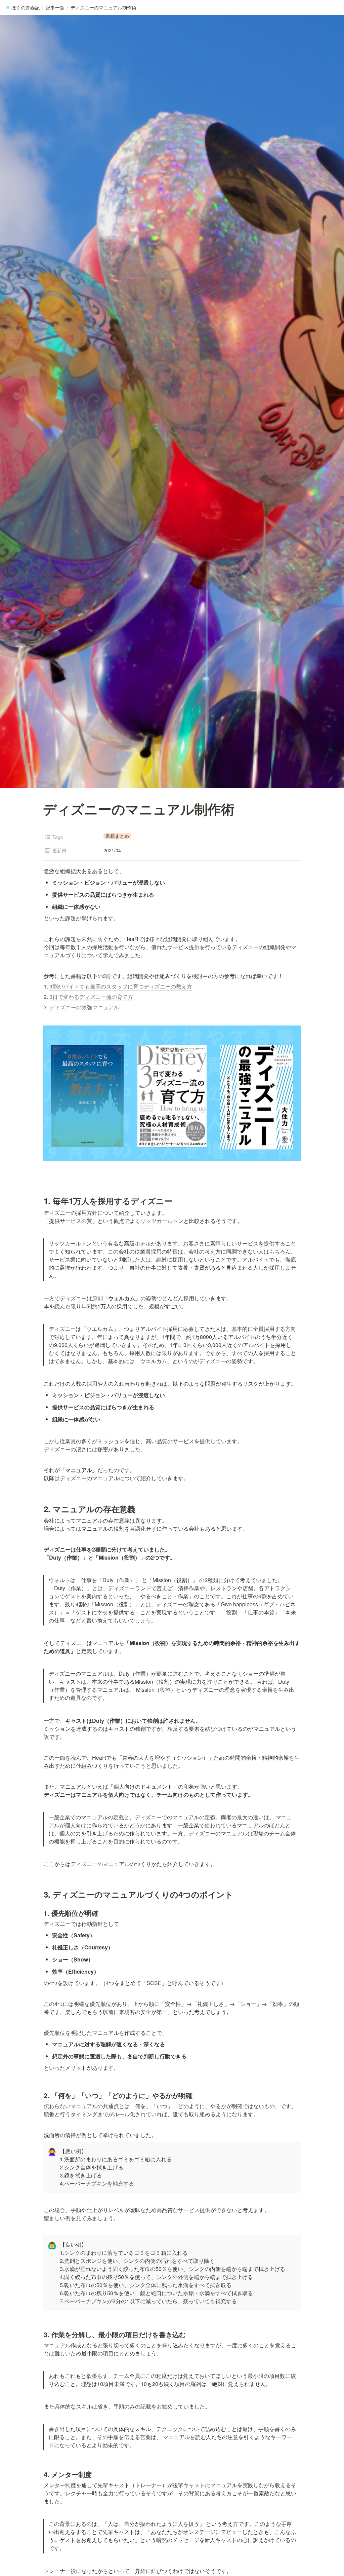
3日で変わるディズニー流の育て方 (91, 997)
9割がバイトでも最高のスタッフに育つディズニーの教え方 (121, 986)
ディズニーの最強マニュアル (84, 1007)
